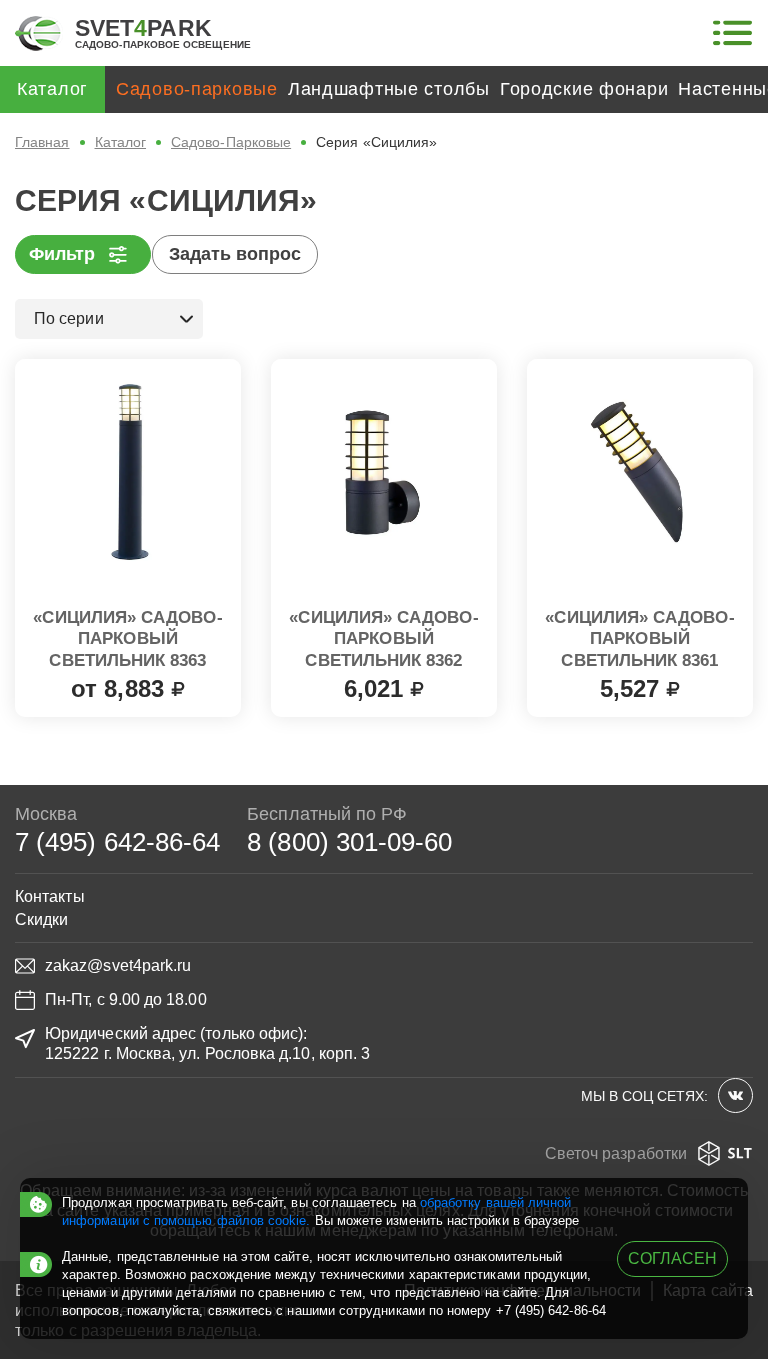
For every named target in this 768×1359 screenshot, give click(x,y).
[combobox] (109, 319)
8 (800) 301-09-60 (349, 842)
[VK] (735, 1095)
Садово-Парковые (231, 142)
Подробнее (128, 683)
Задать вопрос (235, 254)
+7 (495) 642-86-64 (551, 1310)
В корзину (384, 683)
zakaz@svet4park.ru (118, 965)
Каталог (121, 142)
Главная (42, 142)
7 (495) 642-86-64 (117, 842)
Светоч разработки (616, 1153)
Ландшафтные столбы (389, 89)
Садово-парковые (197, 89)
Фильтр (62, 254)
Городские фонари (584, 89)
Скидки (41, 919)
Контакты (50, 896)
